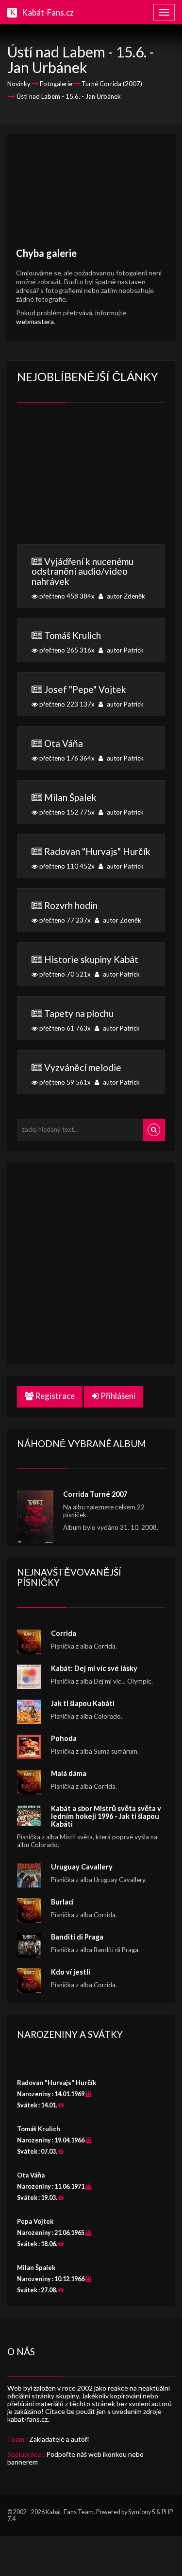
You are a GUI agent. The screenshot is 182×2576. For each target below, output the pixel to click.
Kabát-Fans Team (70, 2512)
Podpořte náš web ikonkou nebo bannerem (75, 2458)
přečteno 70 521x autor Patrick (89, 966)
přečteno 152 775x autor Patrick (91, 804)
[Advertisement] (91, 196)
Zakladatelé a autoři (59, 2439)
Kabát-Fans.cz (48, 12)
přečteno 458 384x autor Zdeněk (88, 578)
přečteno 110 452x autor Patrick (94, 858)
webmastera (35, 321)
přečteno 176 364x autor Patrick (91, 750)
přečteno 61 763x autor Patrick (89, 1020)
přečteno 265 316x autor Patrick (91, 642)
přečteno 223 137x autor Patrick (91, 696)
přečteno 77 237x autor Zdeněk (90, 912)
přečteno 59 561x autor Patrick (89, 1074)
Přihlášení (117, 1396)
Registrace (54, 1396)
